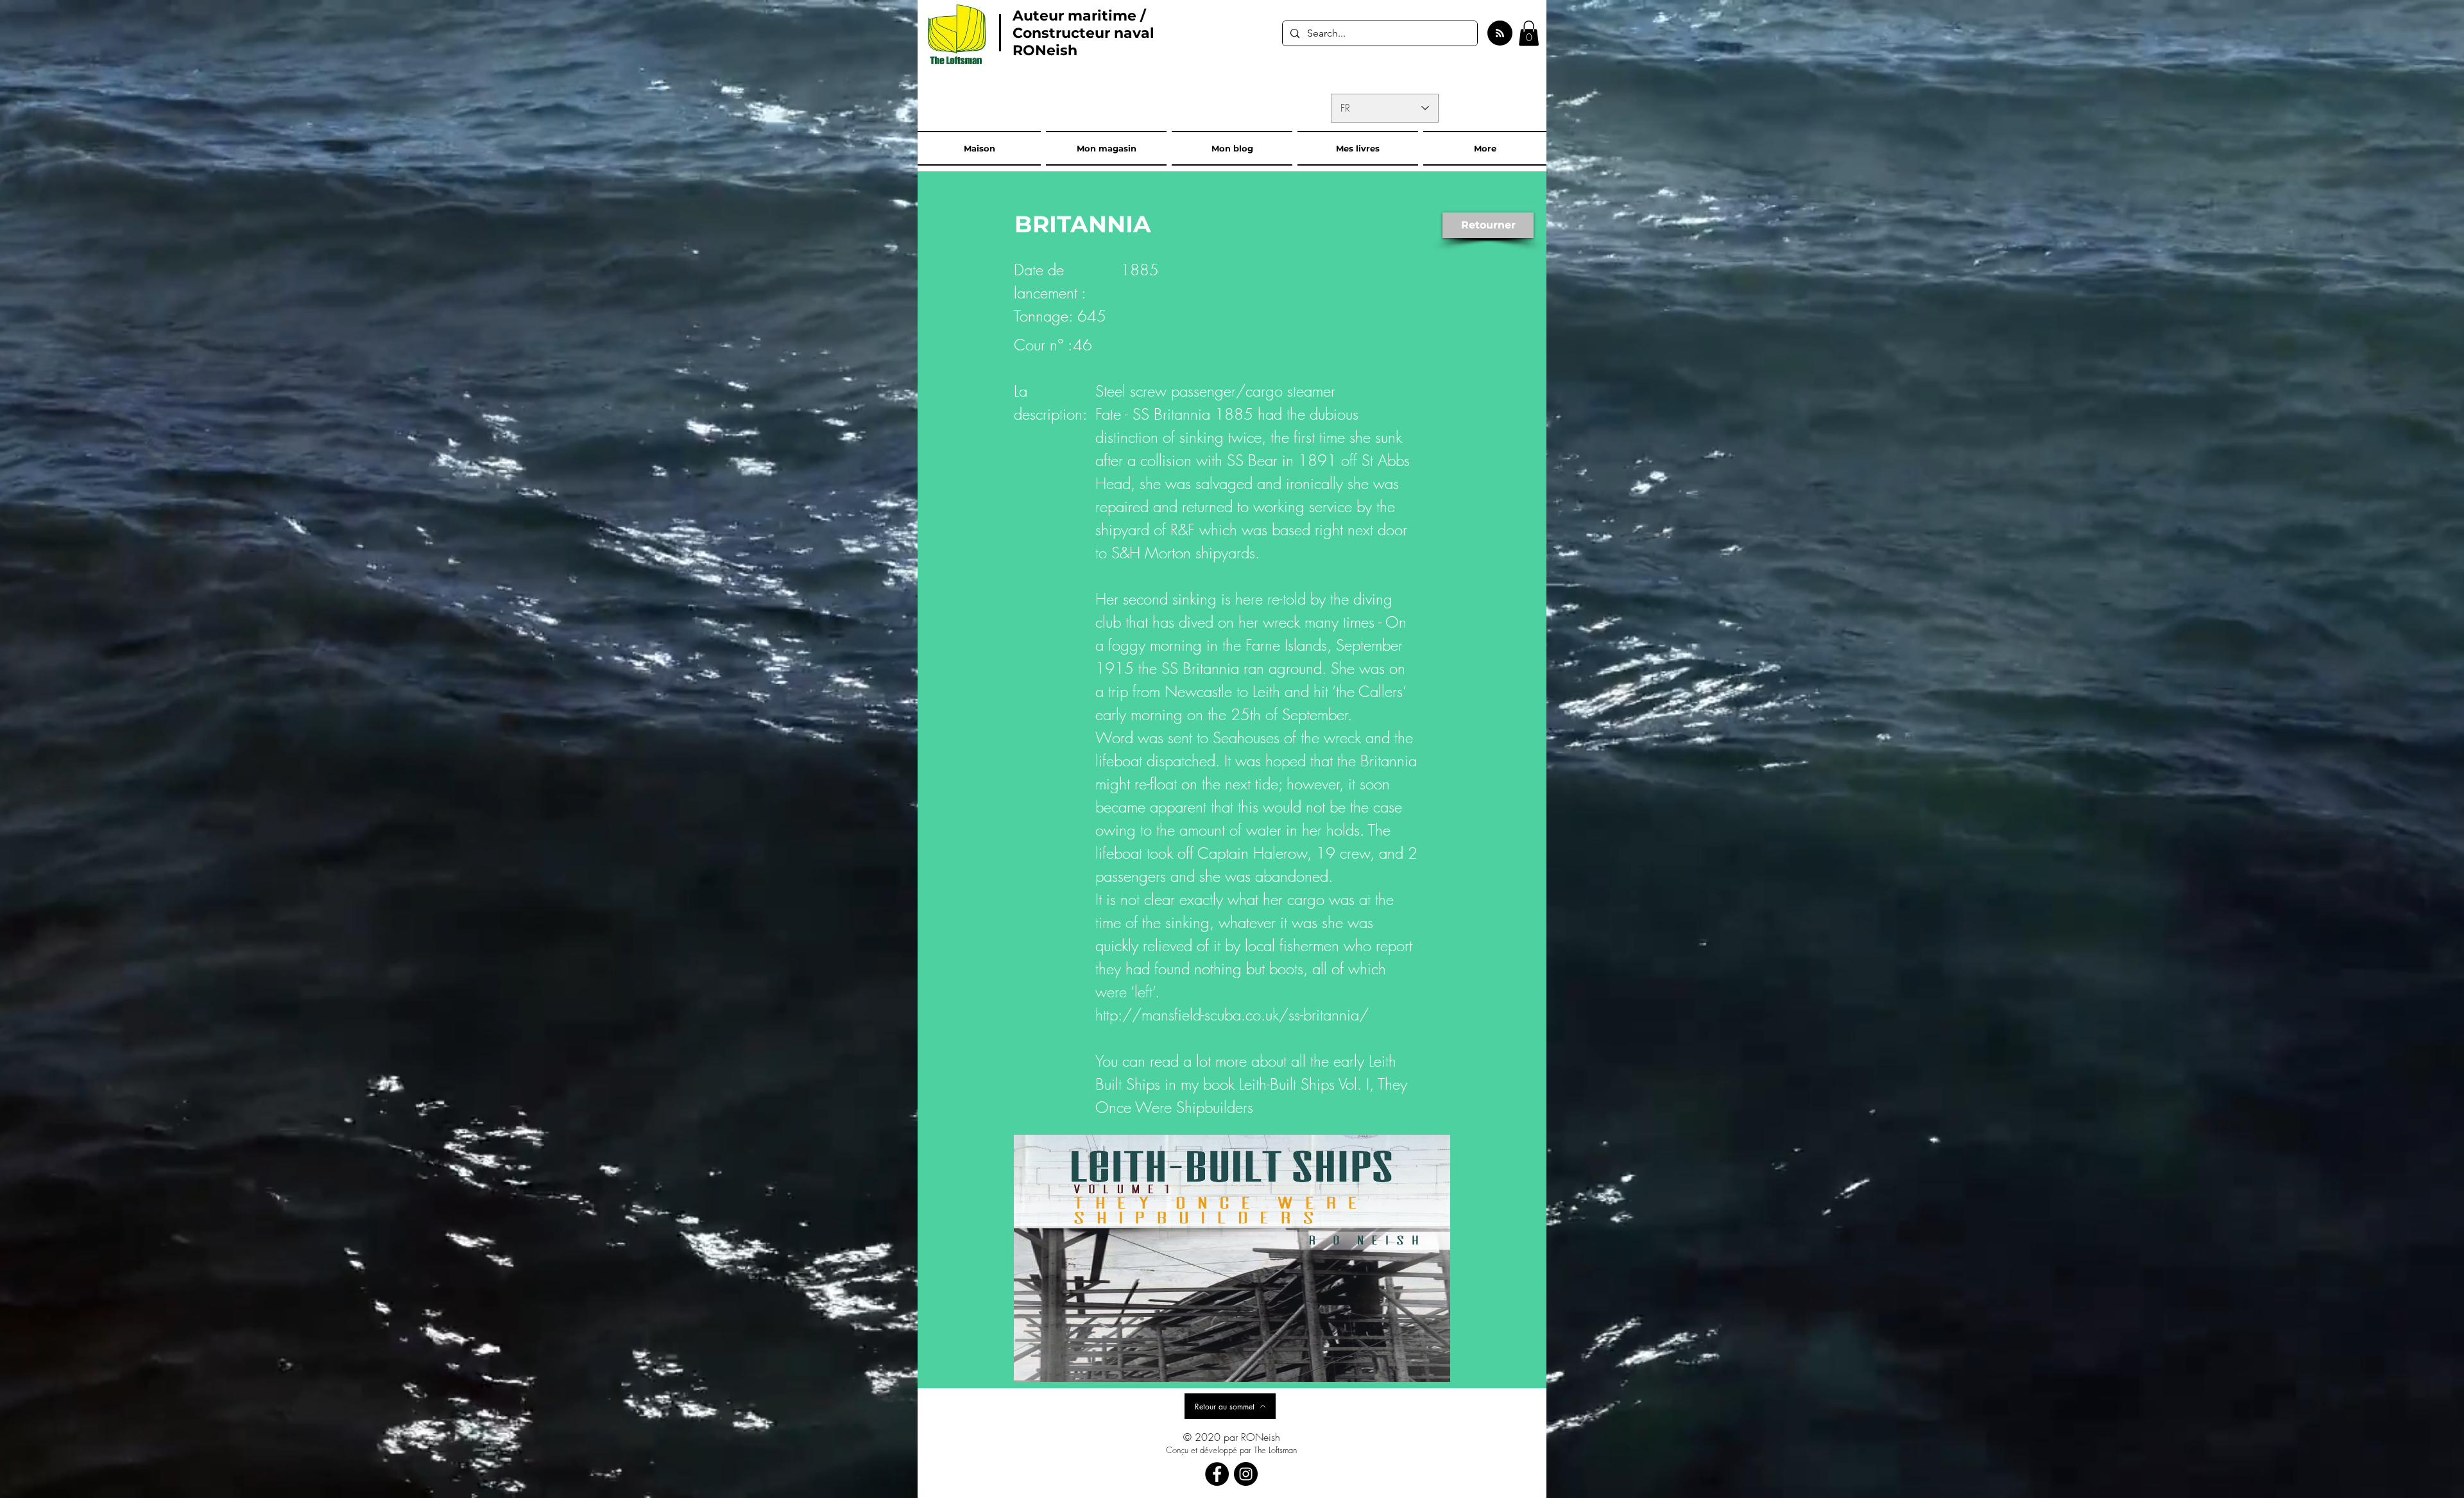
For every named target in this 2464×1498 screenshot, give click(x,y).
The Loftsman (1275, 1450)
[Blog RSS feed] (1500, 34)
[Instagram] (1246, 1474)
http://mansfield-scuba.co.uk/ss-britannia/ (1232, 1015)
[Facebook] (1217, 1474)
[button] (1529, 33)
